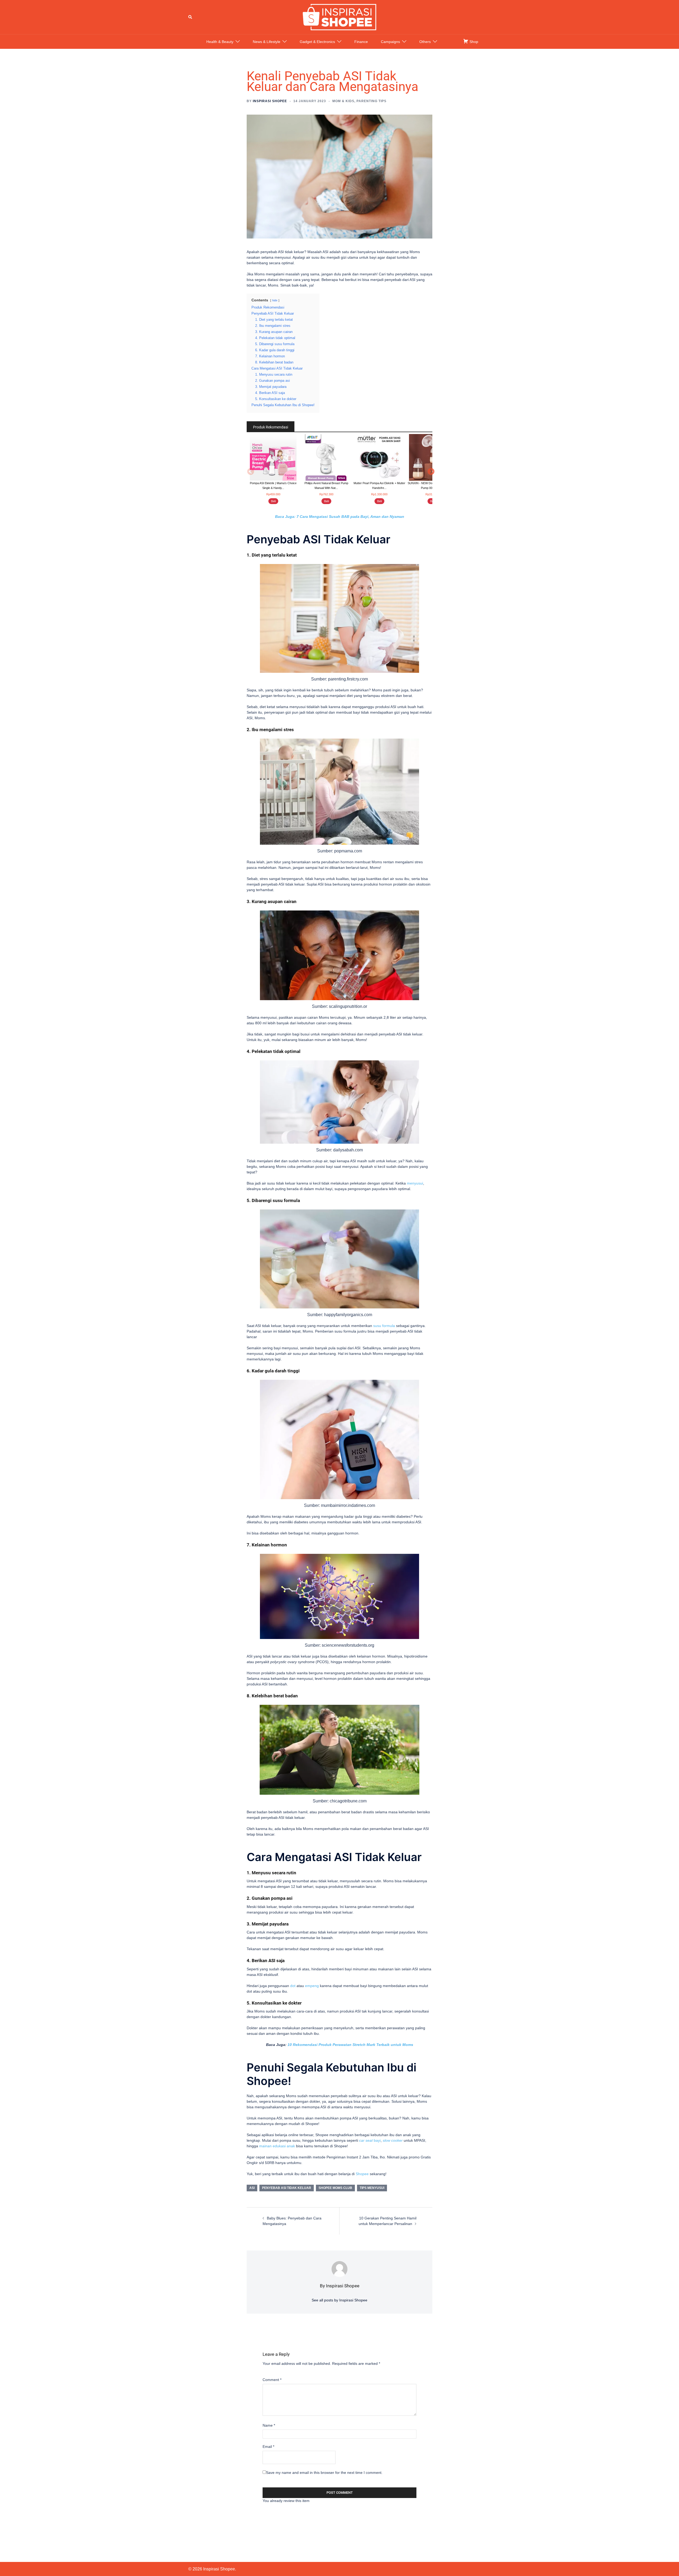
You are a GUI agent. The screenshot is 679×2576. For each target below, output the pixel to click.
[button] (190, 17)
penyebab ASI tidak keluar (287, 2188)
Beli (273, 501)
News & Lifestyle (267, 42)
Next (430, 471)
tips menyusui (372, 2188)
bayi (370, 2140)
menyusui (415, 1183)
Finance (361, 42)
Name (269, 2425)
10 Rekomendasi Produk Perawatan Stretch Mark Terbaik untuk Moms (350, 2045)
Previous (249, 471)
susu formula (384, 1326)
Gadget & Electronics (317, 42)
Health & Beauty (220, 42)
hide (275, 300)
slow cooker (393, 2140)
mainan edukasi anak (277, 2146)
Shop (473, 42)
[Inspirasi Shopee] (339, 17)
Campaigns (390, 42)
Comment (272, 2380)
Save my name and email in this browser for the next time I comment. (324, 2473)
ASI (252, 2188)
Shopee (362, 2174)
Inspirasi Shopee (270, 101)
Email (268, 2447)
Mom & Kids (343, 101)
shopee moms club (335, 2188)
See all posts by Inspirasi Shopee (339, 2300)
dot (293, 1986)
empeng (312, 1986)
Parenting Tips (371, 101)
